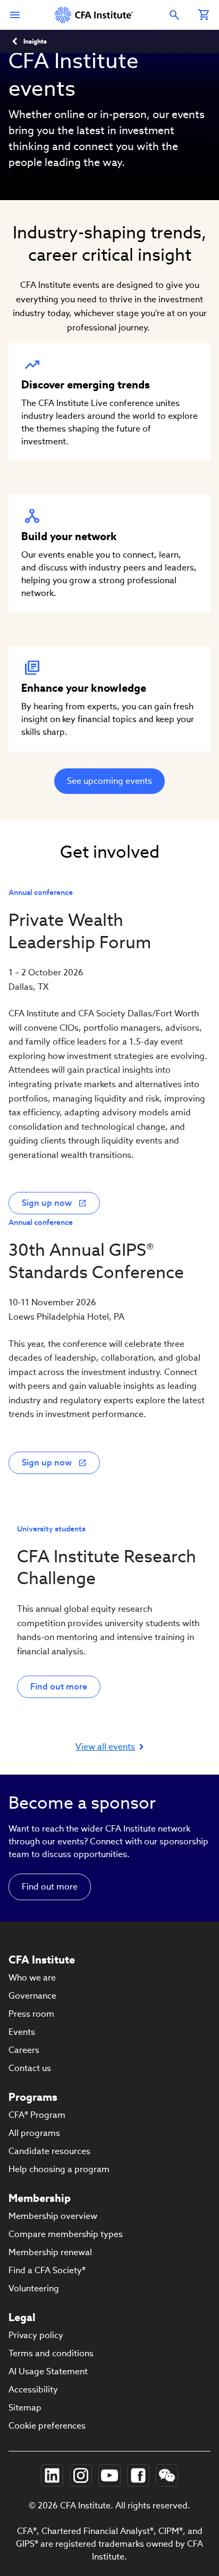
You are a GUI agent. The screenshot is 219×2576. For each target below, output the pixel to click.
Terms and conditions (51, 2353)
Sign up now (47, 1203)
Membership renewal (50, 2252)
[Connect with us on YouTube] (109, 2475)
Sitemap (25, 2408)
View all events (105, 1747)
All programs (34, 2133)
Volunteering (34, 2288)
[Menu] (15, 15)
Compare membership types (66, 2234)
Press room (31, 2014)
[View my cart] (204, 15)
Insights (35, 41)
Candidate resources (49, 2151)
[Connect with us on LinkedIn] (52, 2475)
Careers (24, 2050)
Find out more (59, 1687)
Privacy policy (36, 2335)
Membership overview (53, 2216)
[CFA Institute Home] (95, 15)
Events (22, 2032)
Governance (32, 1996)
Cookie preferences (47, 2426)
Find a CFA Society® (47, 2270)
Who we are (32, 1978)
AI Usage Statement (48, 2371)
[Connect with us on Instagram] (81, 2475)
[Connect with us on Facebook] (138, 2475)
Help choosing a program (59, 2169)
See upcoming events (109, 781)
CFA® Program (37, 2115)
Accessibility (33, 2389)
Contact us (30, 2068)
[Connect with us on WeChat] (167, 2475)
